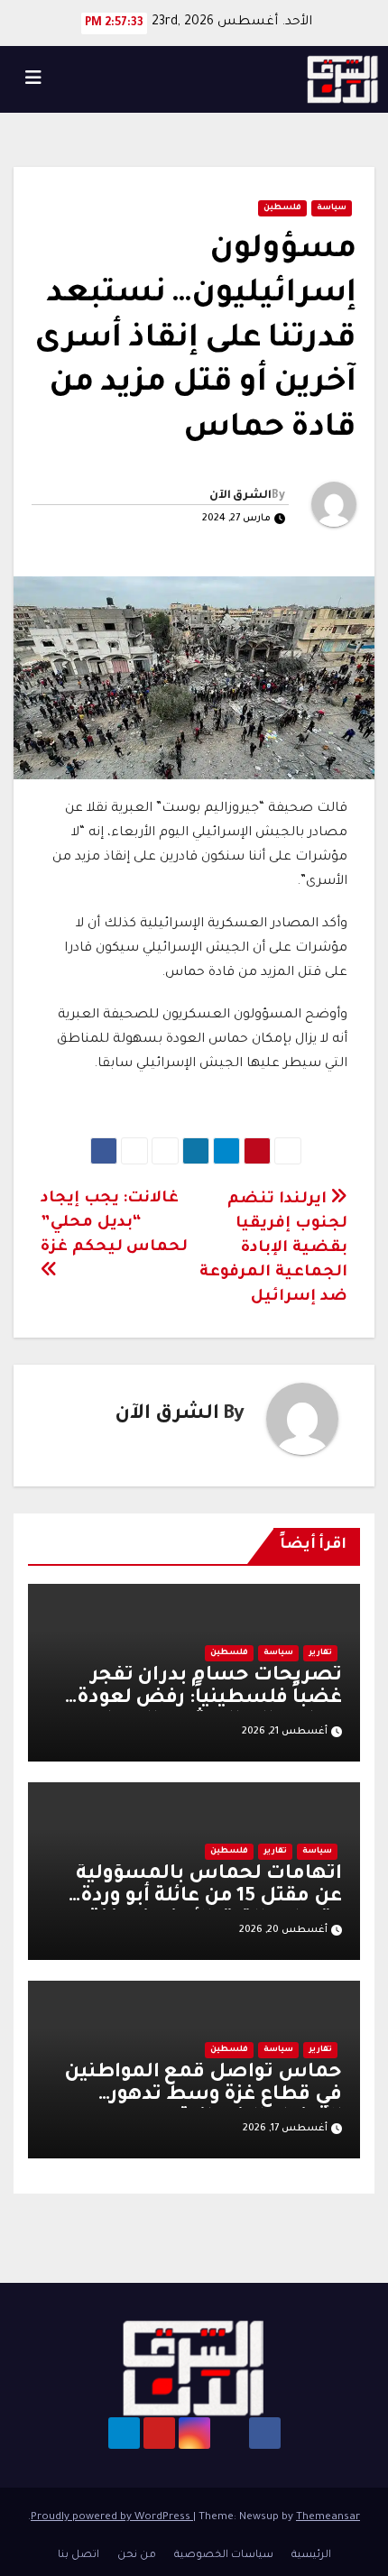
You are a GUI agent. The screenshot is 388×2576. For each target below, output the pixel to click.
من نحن (137, 2556)
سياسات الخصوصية (224, 2556)
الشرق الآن (240, 496)
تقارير (320, 1653)
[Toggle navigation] (33, 79)
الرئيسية (311, 2556)
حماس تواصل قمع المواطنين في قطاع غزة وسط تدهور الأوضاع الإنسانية (203, 2096)
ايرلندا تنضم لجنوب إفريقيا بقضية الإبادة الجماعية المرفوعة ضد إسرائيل (273, 1249)
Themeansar (328, 2518)
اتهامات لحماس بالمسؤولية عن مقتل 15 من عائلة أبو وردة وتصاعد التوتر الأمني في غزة (209, 1898)
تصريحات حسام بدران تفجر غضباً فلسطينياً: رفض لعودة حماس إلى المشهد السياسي (205, 1699)
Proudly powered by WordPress (112, 2518)
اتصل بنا (79, 2556)
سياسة (332, 208)
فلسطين (282, 208)
